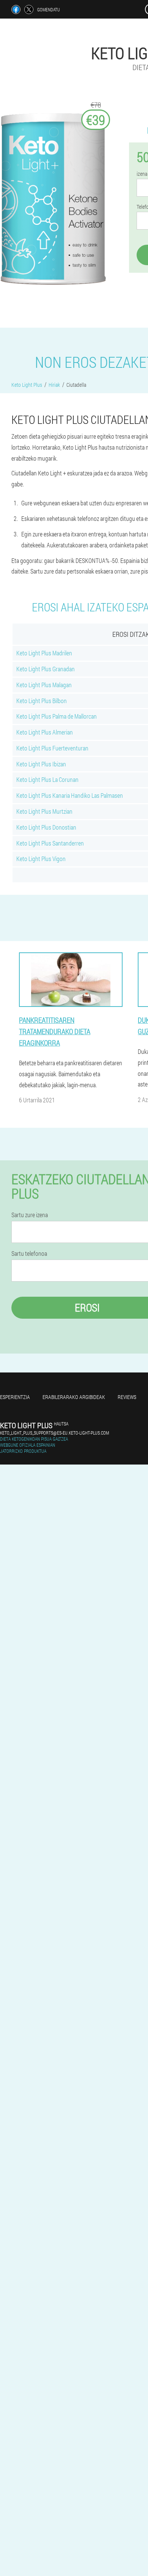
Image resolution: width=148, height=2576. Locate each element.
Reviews (127, 1397)
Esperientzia (15, 1397)
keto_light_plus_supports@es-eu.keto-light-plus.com (54, 1433)
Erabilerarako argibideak (74, 1397)
